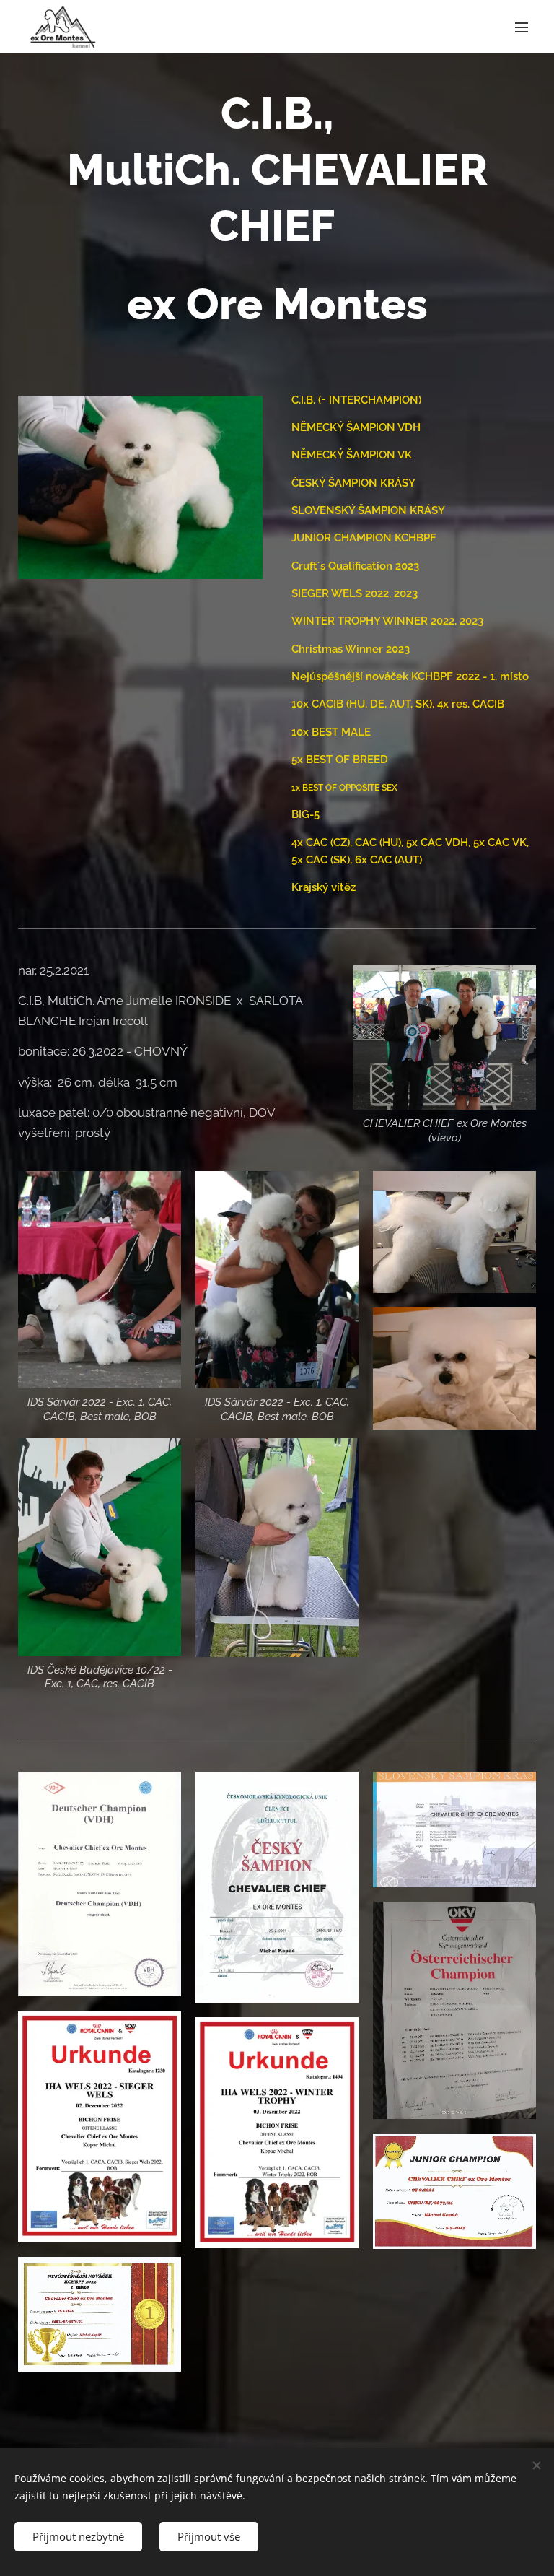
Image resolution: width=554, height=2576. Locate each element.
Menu (522, 27)
